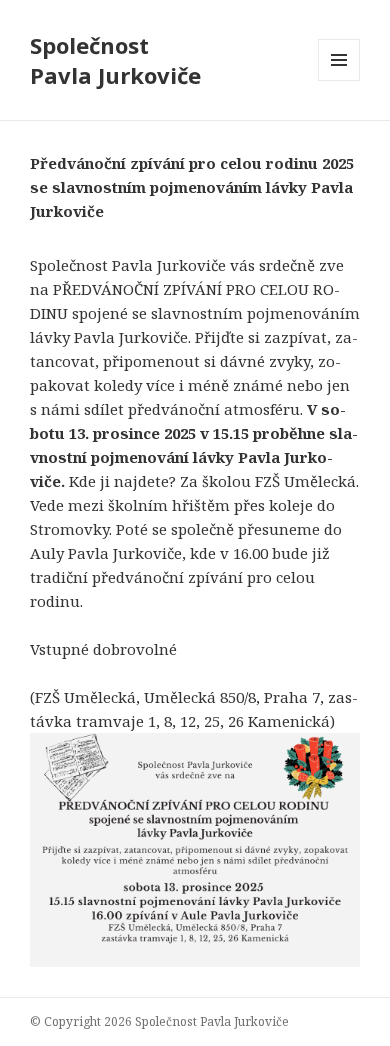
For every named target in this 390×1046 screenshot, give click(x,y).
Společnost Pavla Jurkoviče (115, 60)
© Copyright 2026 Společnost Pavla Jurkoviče (159, 1021)
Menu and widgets (339, 80)
